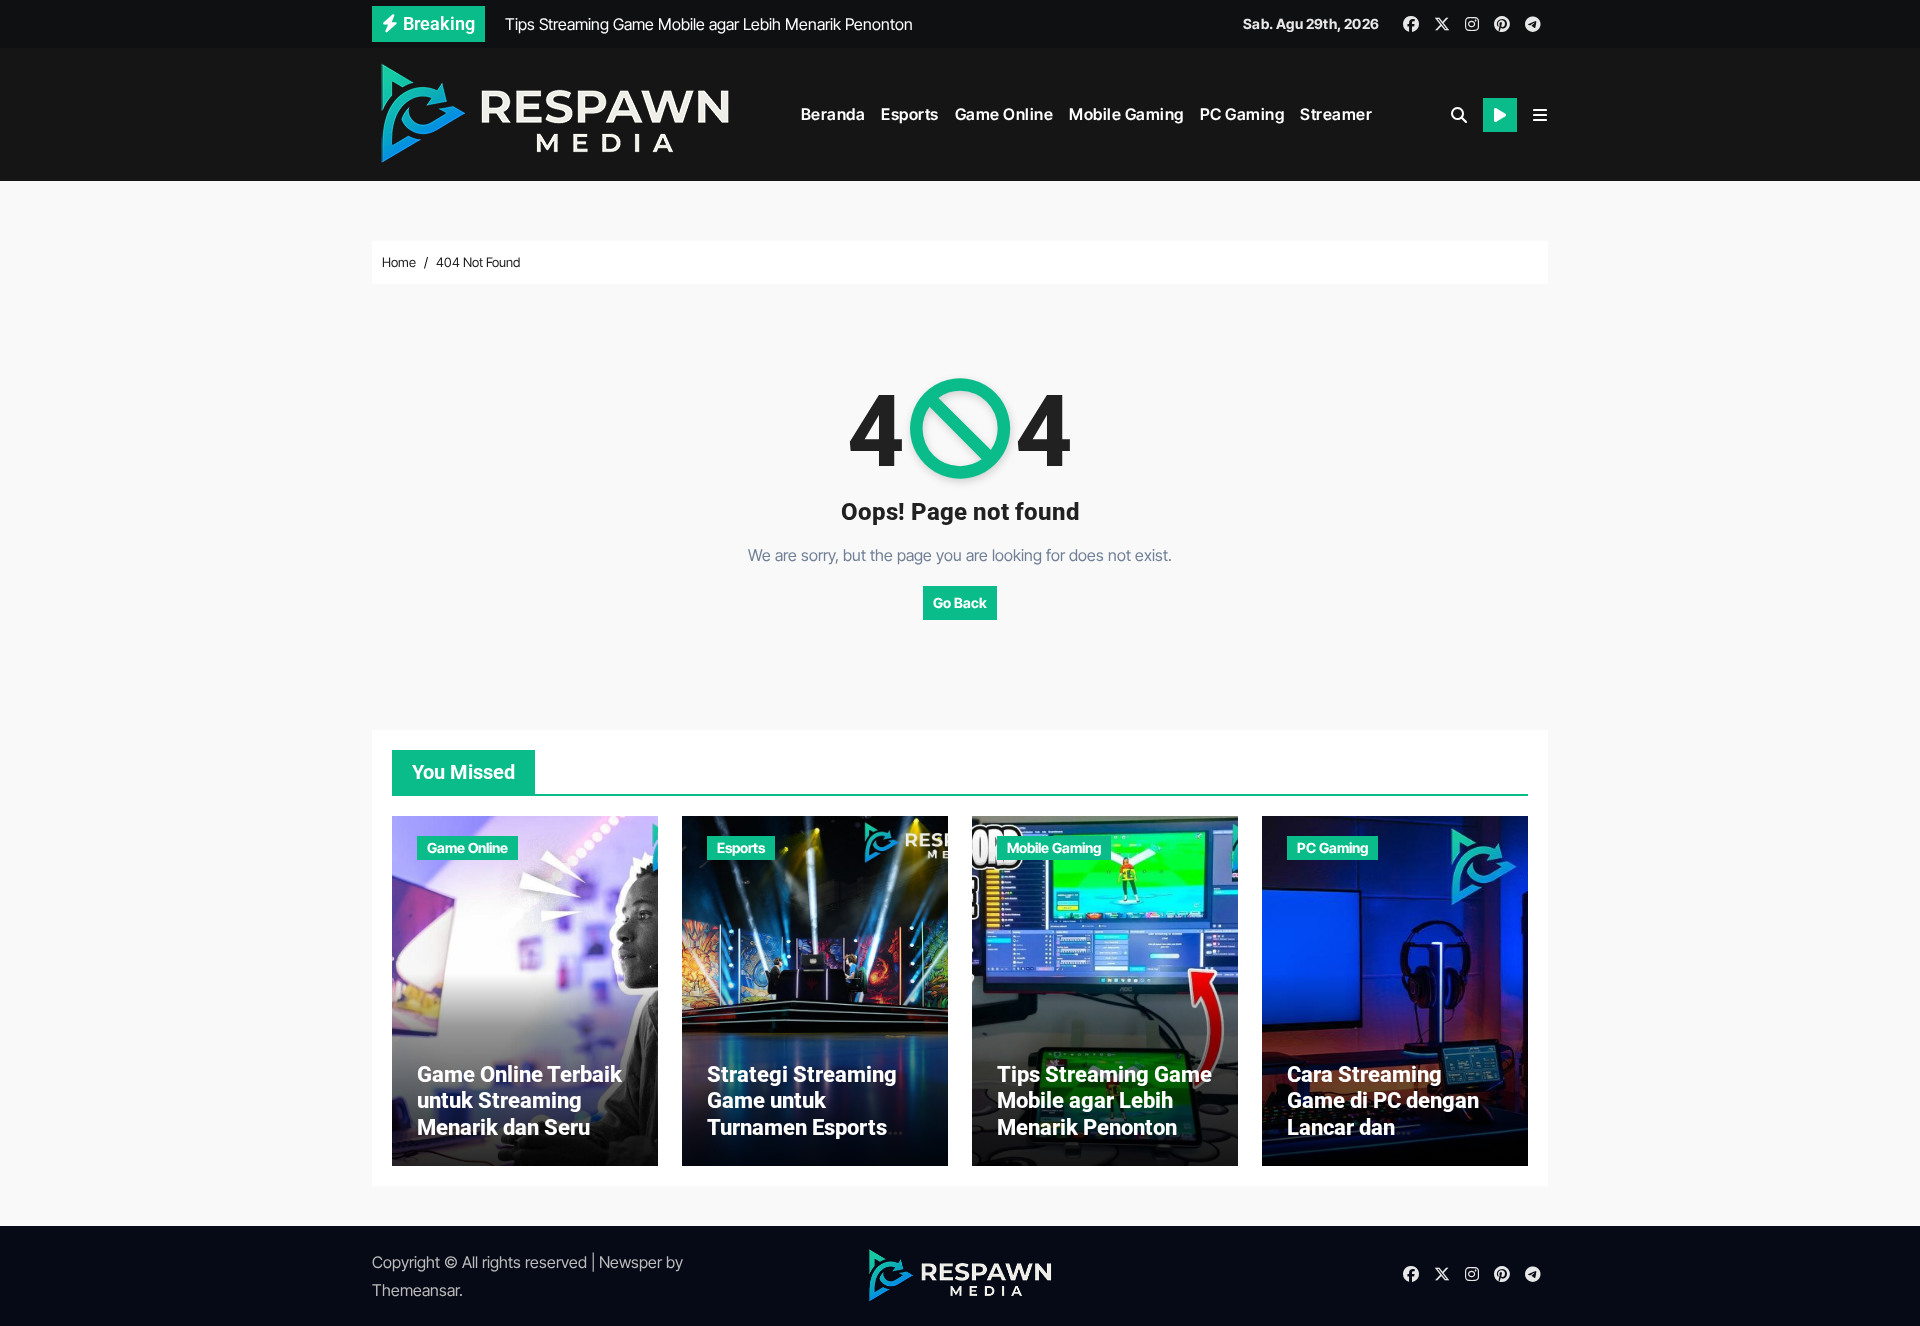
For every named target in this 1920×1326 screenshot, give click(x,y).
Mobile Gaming (1126, 114)
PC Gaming (1242, 114)
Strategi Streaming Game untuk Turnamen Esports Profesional (802, 1114)
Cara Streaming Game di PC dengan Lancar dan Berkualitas (1383, 1114)
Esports (910, 114)
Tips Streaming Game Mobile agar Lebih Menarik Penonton (1104, 1101)
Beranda (833, 114)
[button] (1540, 115)
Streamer (1336, 114)
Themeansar (415, 1290)
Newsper (630, 1262)
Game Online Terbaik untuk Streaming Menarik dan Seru (519, 1101)
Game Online (1004, 114)
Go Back (960, 602)
